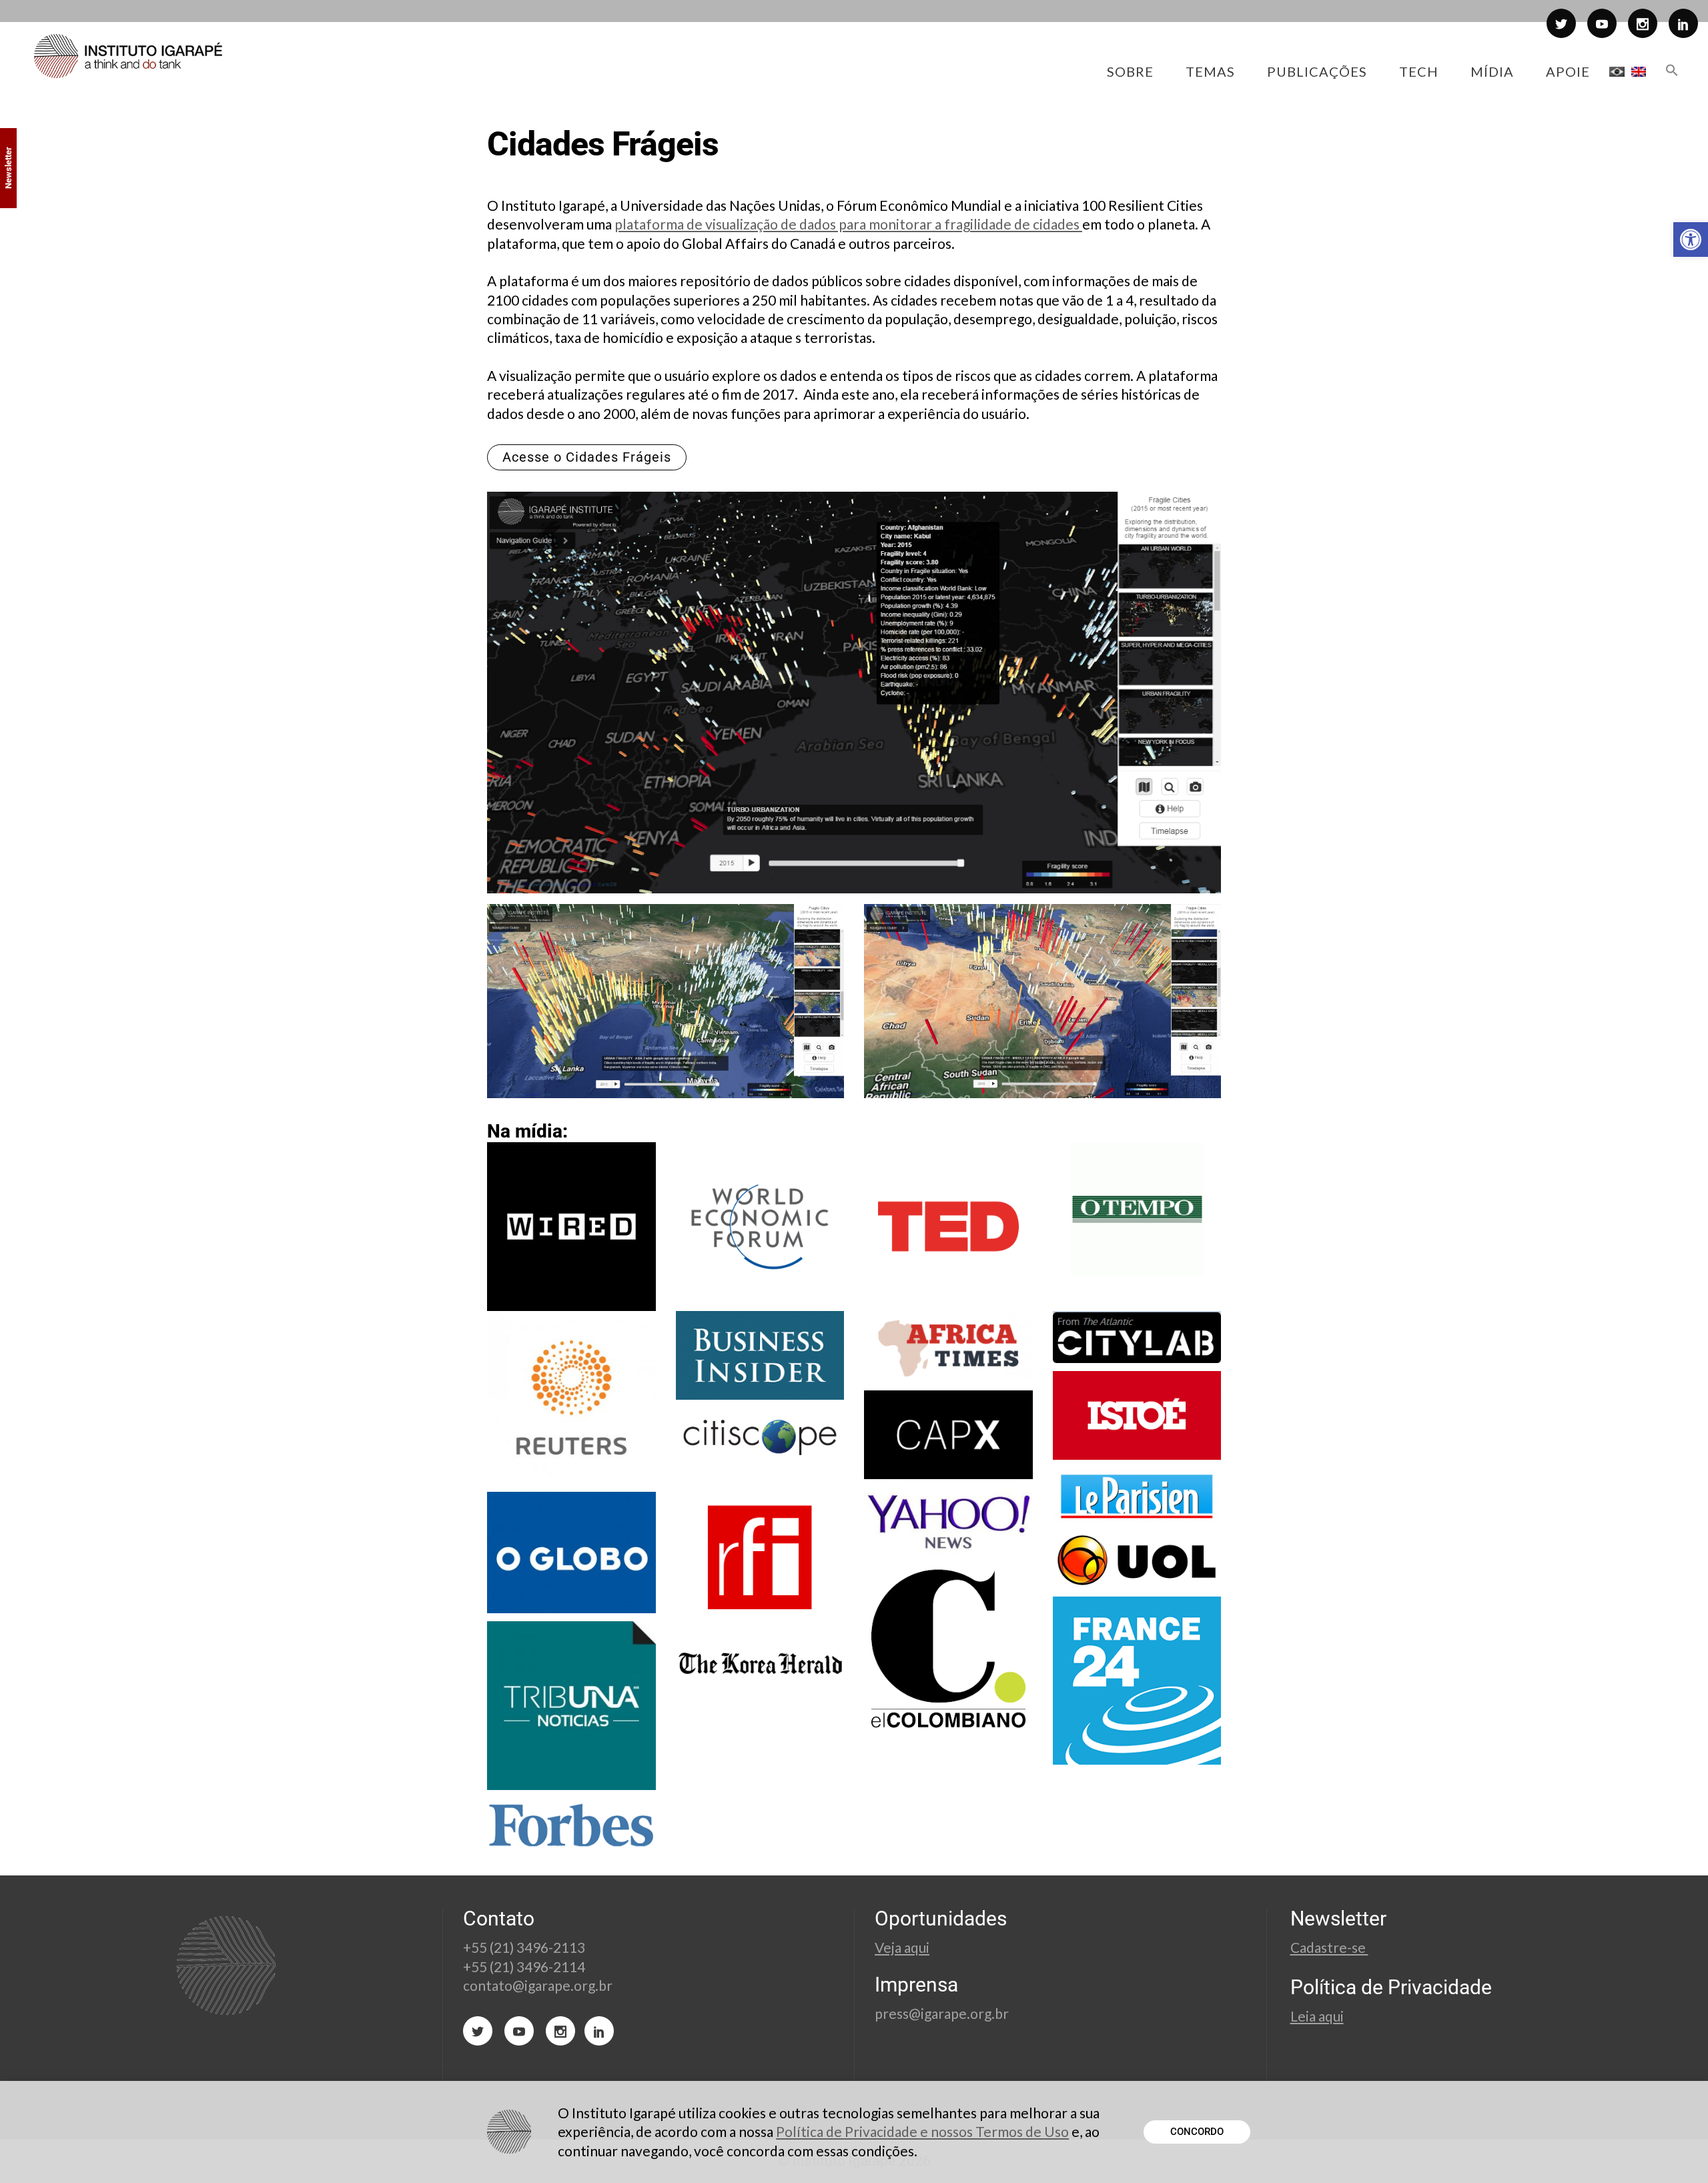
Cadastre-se (1329, 1947)
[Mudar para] (1617, 71)
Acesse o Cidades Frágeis (587, 457)
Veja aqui (902, 1947)
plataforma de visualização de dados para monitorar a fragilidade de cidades (848, 224)
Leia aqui (1317, 2016)
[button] (1691, 240)
